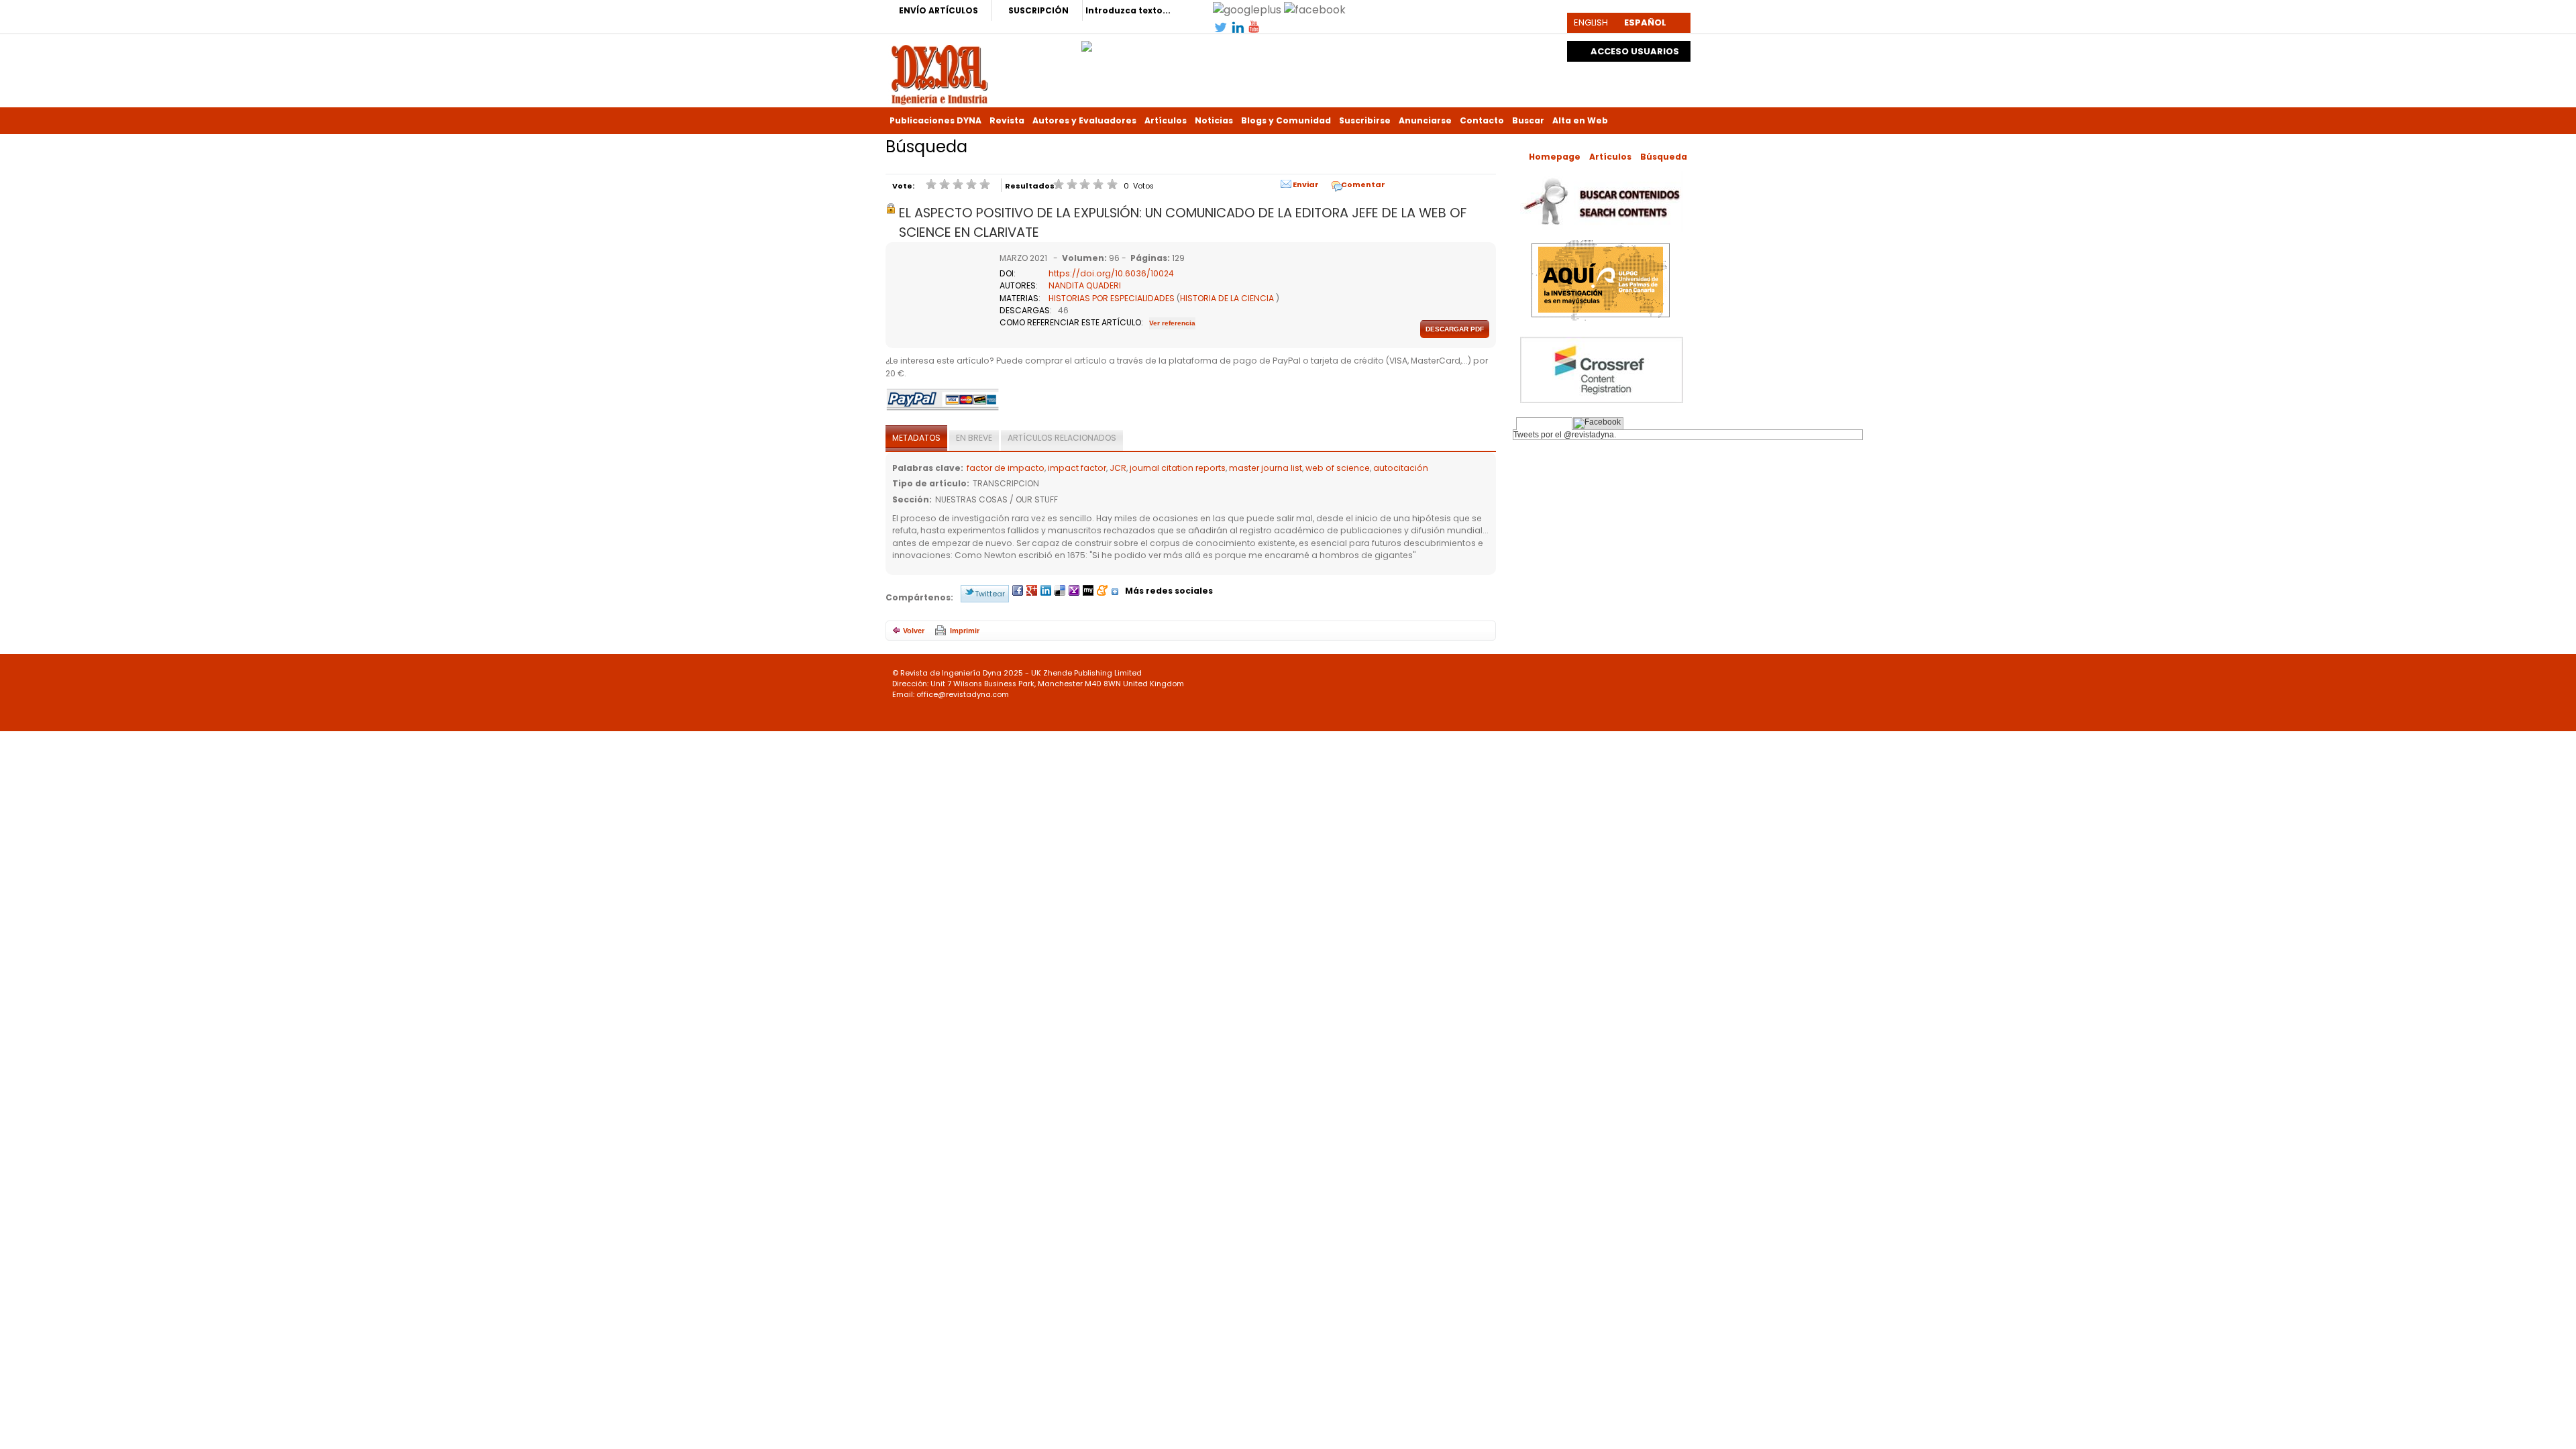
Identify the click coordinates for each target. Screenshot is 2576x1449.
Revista (1007, 120)
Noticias (1214, 120)
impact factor (1077, 468)
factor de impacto (1006, 468)
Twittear (990, 594)
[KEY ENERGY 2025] (1087, 43)
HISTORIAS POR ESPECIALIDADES (1112, 298)
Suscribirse (1365, 120)
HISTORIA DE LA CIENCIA (1227, 298)
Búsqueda (1664, 157)
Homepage (1555, 157)
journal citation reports (1178, 468)
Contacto (1482, 120)
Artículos (1166, 120)
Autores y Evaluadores (1084, 120)
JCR (1118, 468)
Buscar (1528, 120)
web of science (1338, 468)
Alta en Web (1580, 120)
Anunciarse (1425, 120)
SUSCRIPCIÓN (1038, 10)
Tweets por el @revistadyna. (1565, 435)
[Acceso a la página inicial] (940, 73)
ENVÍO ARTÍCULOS (938, 10)
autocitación (1401, 468)
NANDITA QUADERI (1085, 285)
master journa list (1266, 468)
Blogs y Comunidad (1286, 120)
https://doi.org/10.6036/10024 (1111, 273)
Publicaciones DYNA (935, 120)
